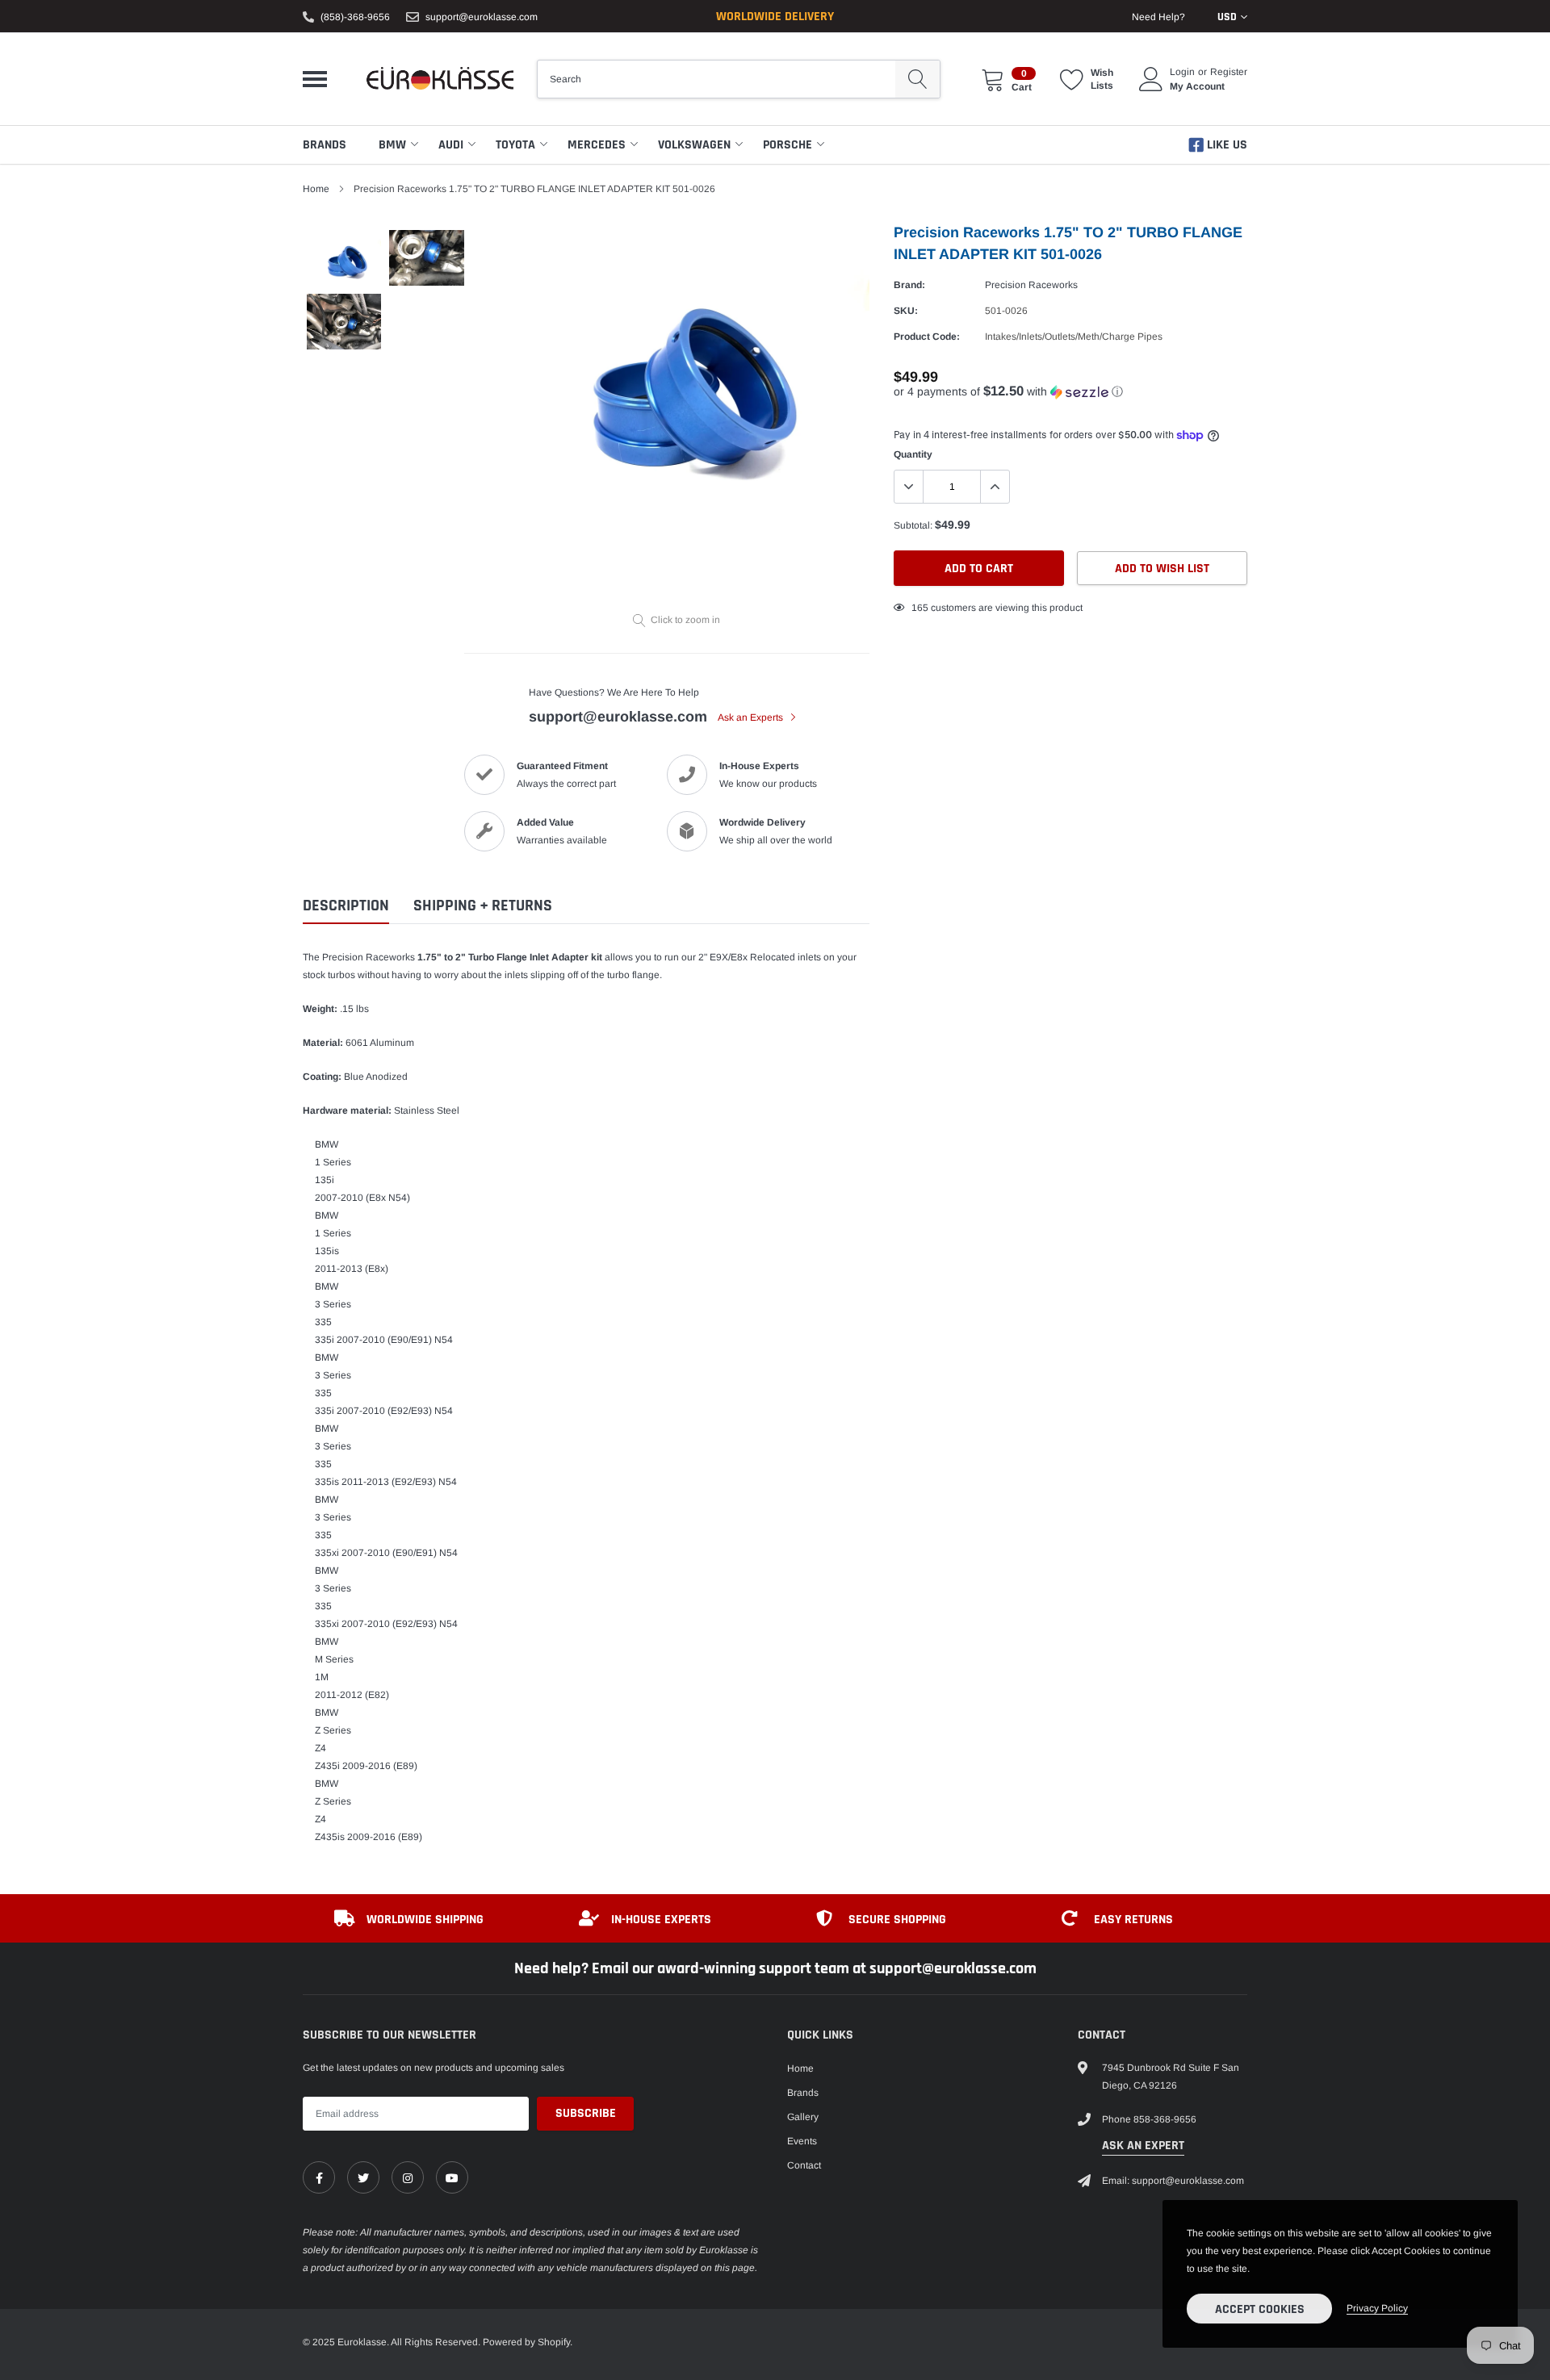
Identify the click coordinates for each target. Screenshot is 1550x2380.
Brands (325, 145)
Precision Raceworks (1031, 285)
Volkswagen (694, 145)
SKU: (906, 311)
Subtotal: (913, 525)
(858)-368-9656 (355, 17)
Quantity (913, 454)
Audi (451, 145)
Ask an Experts (752, 717)
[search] (917, 79)
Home (316, 189)
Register (1229, 72)
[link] (319, 2177)
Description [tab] (346, 906)
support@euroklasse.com (482, 17)
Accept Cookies (1260, 2309)
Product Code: (927, 337)
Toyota (515, 145)
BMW (392, 145)
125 (920, 608)
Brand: (909, 285)
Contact (804, 2165)
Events (802, 2141)
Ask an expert (1143, 2146)
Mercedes (597, 145)
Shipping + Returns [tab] (483, 906)
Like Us (1225, 145)
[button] (1070, 392)
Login (1182, 72)
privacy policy (1377, 2308)
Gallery (803, 2117)
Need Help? (1158, 17)
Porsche (788, 145)
